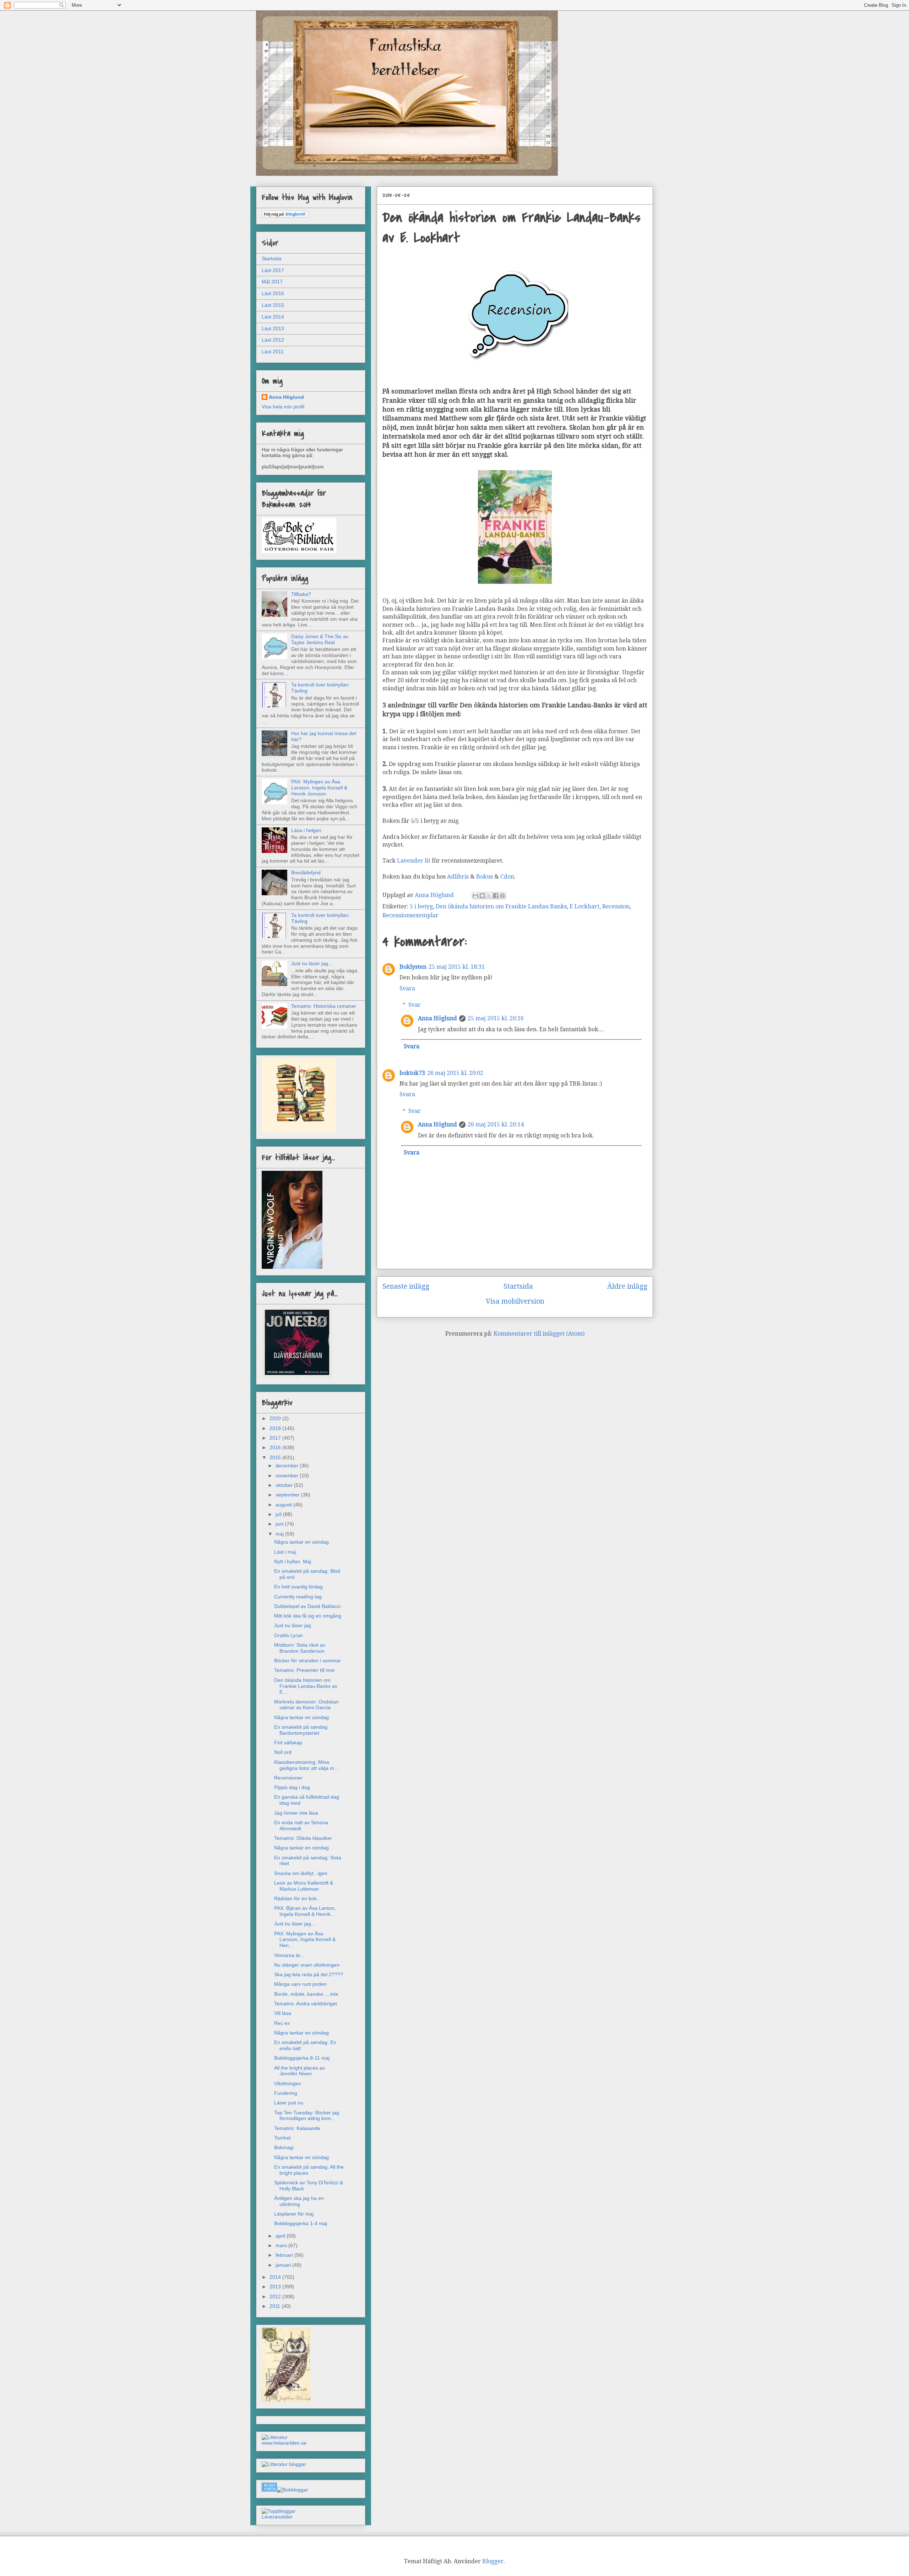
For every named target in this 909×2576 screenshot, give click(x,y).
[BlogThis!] (482, 896)
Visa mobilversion (515, 1301)
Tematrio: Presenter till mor (304, 1670)
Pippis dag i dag (292, 1787)
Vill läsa (283, 2013)
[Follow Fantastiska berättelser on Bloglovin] (285, 216)
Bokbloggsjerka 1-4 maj (301, 2223)
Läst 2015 (273, 305)
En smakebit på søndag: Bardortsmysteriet (301, 1730)
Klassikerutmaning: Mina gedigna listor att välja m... (306, 1765)
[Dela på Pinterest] (502, 896)
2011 (276, 2306)
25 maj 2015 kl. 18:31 (457, 967)
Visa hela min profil (283, 407)
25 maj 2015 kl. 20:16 (496, 1018)
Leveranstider (277, 2517)
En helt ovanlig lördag (298, 1587)
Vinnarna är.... (290, 1955)
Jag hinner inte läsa (296, 1813)
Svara (407, 988)
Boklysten (413, 967)
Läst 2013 (273, 328)
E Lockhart (584, 906)
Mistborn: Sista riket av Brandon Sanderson (300, 1648)
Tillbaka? (301, 594)
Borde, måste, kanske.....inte (306, 1994)
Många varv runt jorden (300, 1984)
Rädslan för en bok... (298, 1898)
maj (280, 1534)
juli (279, 1514)
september (288, 1495)
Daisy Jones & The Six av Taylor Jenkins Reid (320, 639)
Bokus (485, 877)
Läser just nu (289, 2103)
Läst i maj (285, 1552)
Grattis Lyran (289, 1635)
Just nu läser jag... (312, 963)
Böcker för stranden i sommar (307, 1661)
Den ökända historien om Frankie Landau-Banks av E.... (306, 1686)
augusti (284, 1505)
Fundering (286, 2093)
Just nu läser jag (293, 1625)
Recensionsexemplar (410, 915)
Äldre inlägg (627, 1286)
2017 (276, 1438)
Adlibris (458, 877)
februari (285, 2255)
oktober (285, 1485)
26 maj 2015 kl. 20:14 (496, 1124)
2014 (276, 2277)
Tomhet (282, 2138)
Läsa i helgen (306, 830)
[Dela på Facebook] (496, 896)
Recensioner (288, 1778)
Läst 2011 (273, 352)
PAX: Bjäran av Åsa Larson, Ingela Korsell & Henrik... (305, 1911)
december (288, 1466)
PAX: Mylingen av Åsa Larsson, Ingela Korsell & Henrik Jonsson (319, 788)
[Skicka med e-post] (475, 896)
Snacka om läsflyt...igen (301, 1873)
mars (282, 2245)
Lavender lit (414, 861)
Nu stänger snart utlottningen (307, 1965)
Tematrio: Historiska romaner (324, 1006)
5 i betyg (421, 906)
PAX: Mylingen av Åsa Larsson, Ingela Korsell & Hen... (305, 1940)
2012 (276, 2297)
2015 (276, 1457)
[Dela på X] (489, 896)
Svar (415, 1005)
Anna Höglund (437, 1018)
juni (280, 1524)
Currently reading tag (298, 1597)
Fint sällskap (288, 1743)
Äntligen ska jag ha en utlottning (299, 2201)
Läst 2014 (273, 317)
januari (284, 2265)
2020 (276, 1418)
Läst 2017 (273, 270)
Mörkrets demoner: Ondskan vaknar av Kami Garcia (306, 1705)
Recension (616, 906)
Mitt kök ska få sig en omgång (308, 1616)
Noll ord (283, 1752)
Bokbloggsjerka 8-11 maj (302, 2058)
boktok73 (412, 1073)
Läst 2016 (273, 293)
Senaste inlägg (406, 1286)
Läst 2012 (273, 340)
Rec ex (282, 2023)
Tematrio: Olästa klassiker (303, 1838)
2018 (276, 1428)
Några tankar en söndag (301, 1542)
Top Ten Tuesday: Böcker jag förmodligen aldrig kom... (307, 2116)
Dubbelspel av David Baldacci (307, 1606)
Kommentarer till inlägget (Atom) (539, 1334)
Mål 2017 (272, 282)
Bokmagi (284, 2147)
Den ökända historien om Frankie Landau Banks (501, 906)
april (281, 2236)
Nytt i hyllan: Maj (293, 1561)
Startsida (518, 1286)
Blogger (493, 2561)
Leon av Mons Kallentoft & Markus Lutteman (304, 1886)
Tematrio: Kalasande (297, 2128)
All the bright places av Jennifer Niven (300, 2071)
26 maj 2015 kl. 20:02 (455, 1073)
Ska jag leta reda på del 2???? (309, 1974)
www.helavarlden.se (284, 2443)
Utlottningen (288, 2083)
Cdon (507, 877)
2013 (276, 2287)
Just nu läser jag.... (295, 1924)
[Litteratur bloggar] (284, 2464)
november (288, 1476)
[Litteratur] (275, 2437)
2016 (276, 1447)
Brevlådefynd (306, 873)
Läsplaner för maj (294, 2214)
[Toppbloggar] (279, 2511)
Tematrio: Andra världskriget (306, 2004)
